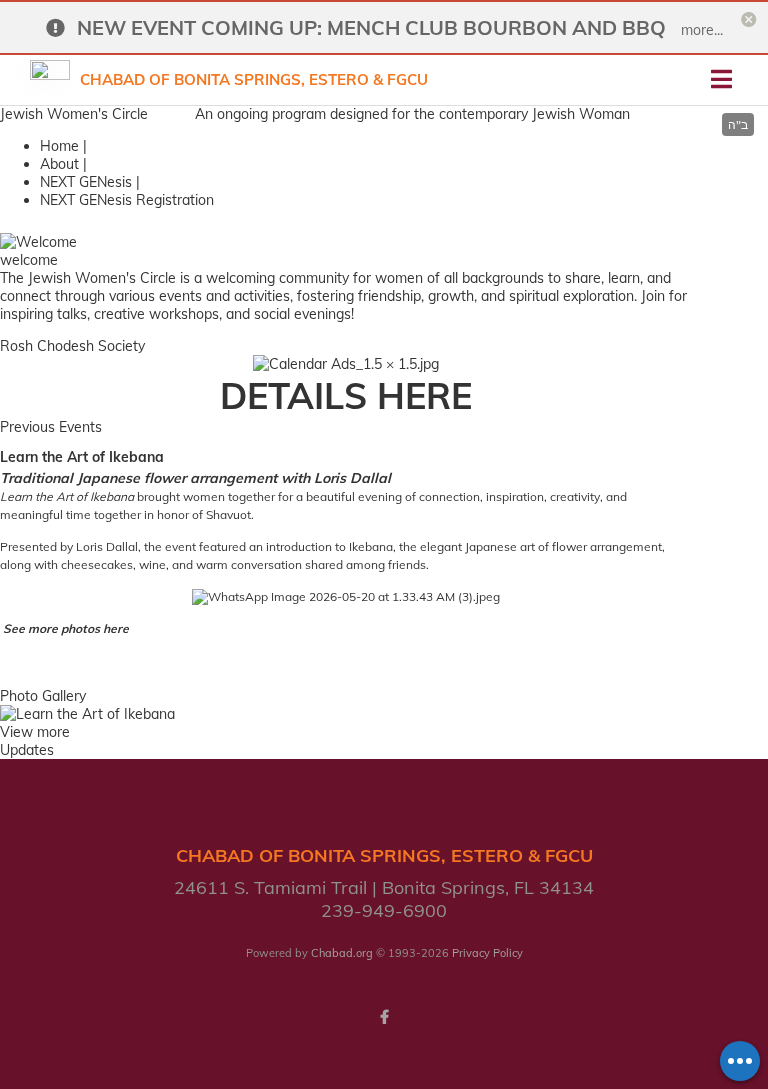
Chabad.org (342, 953)
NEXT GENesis (86, 182)
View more (35, 732)
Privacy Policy (487, 953)
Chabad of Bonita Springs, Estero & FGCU (254, 79)
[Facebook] (384, 1017)
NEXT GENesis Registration (127, 200)
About (59, 164)
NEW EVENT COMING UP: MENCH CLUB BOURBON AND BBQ (371, 27)
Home (59, 146)
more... (702, 30)
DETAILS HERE (346, 395)
